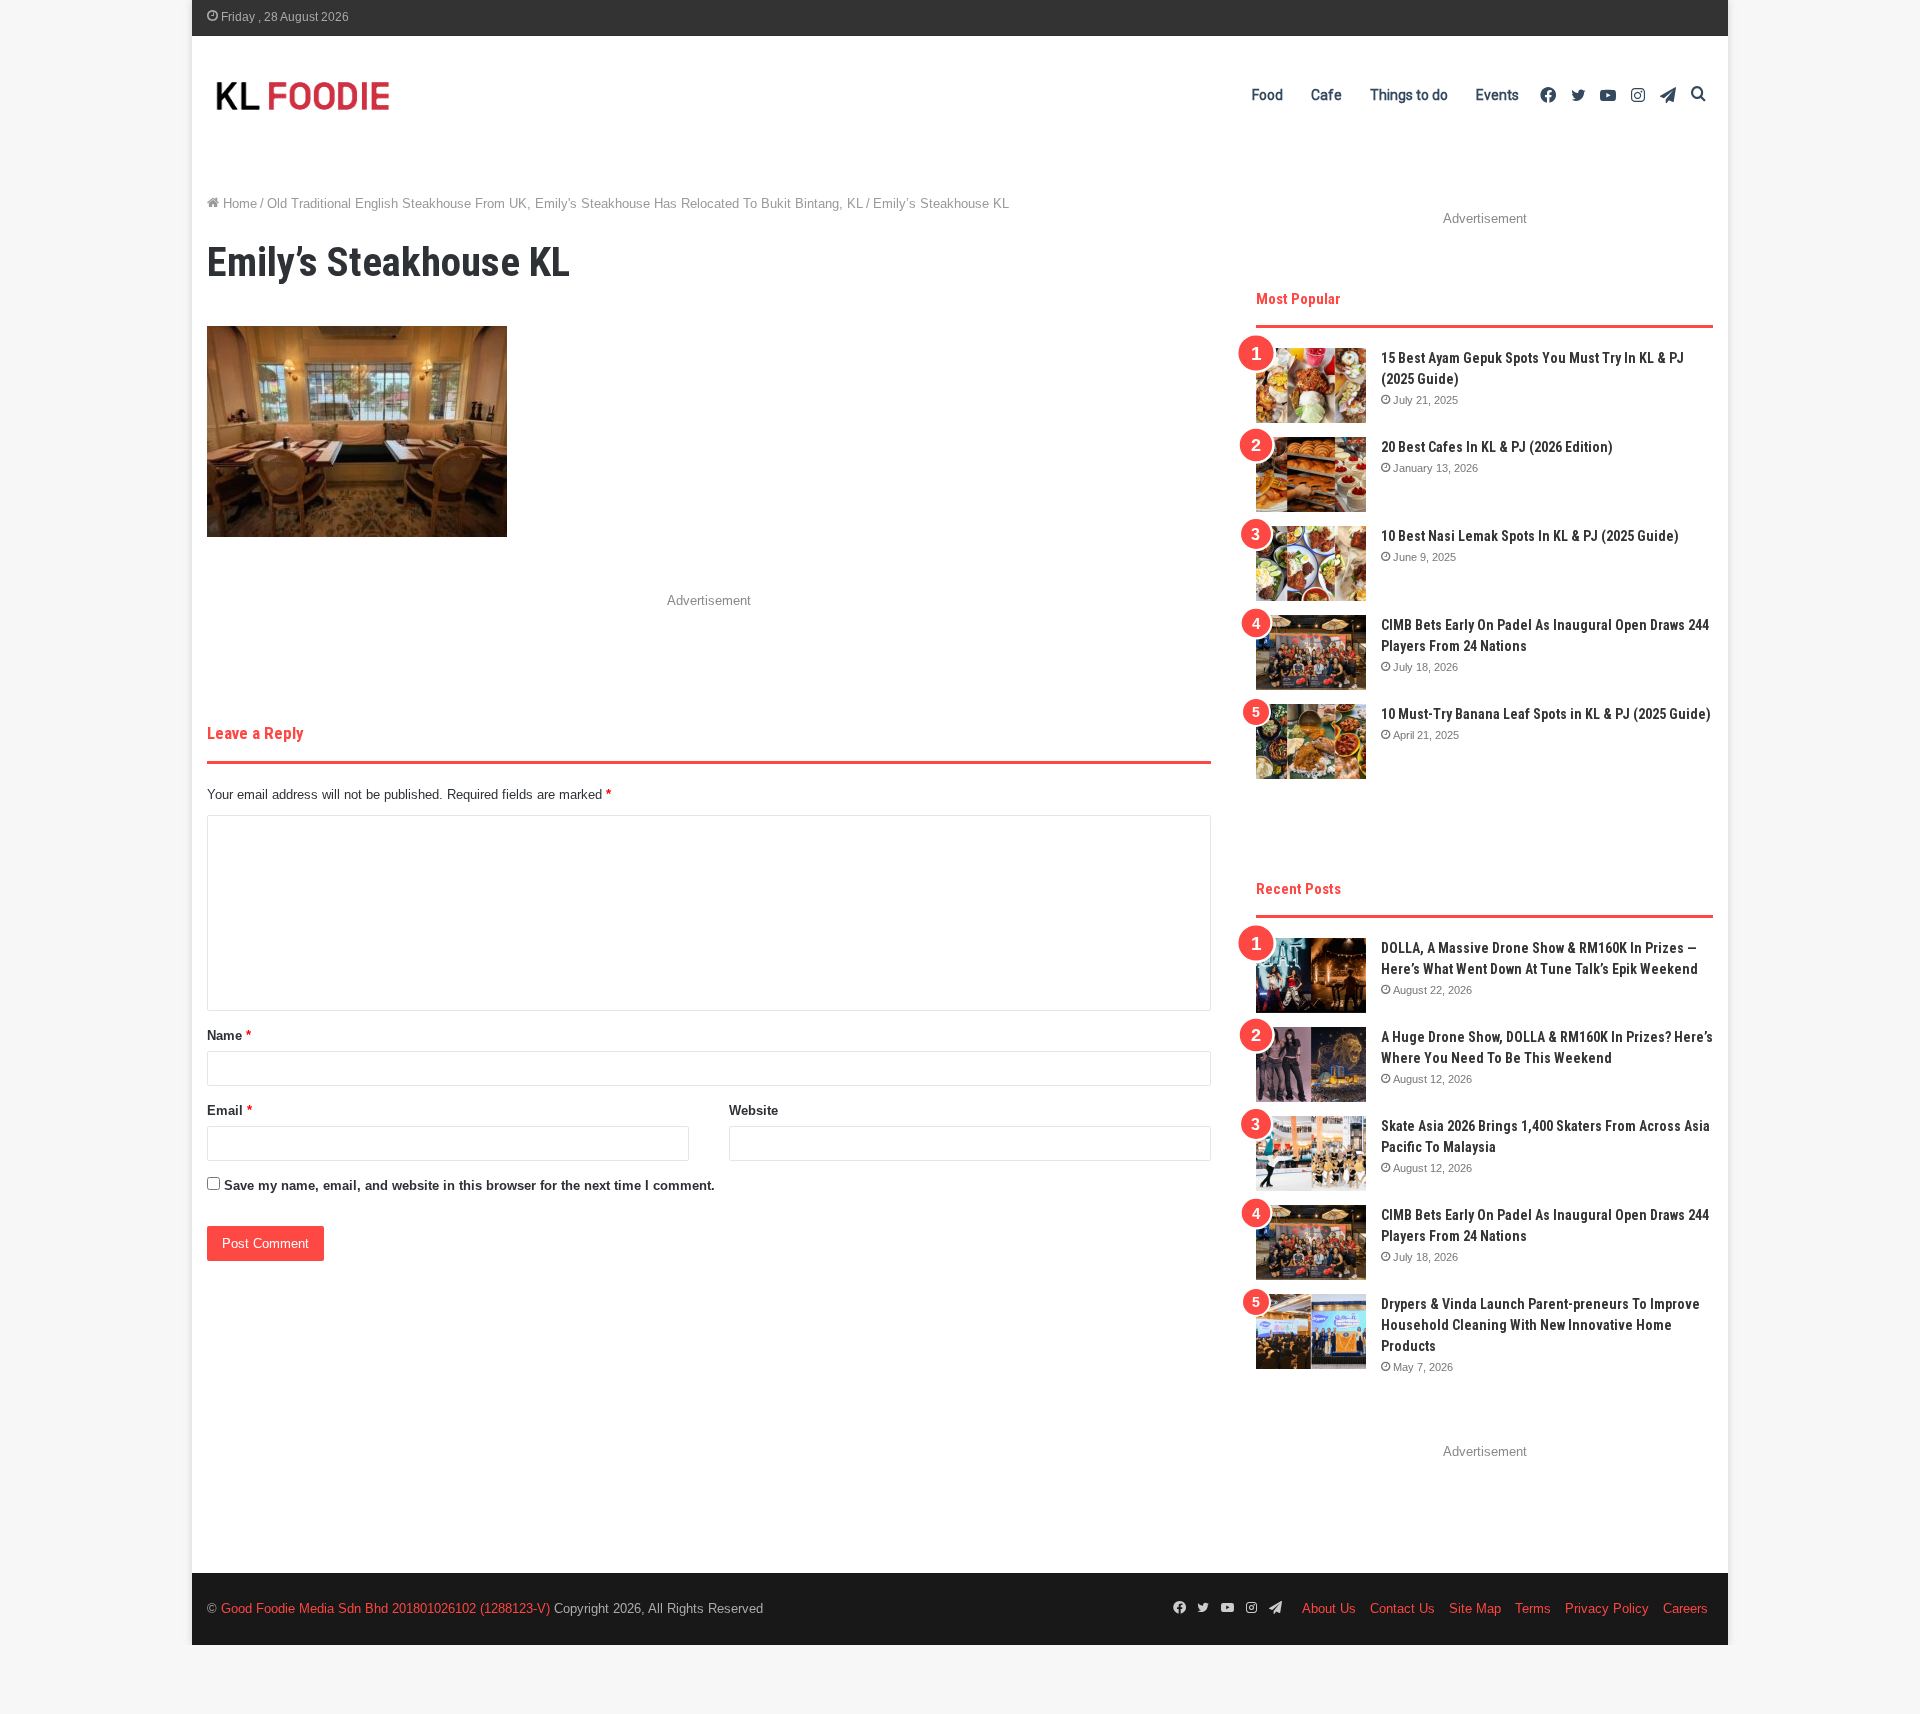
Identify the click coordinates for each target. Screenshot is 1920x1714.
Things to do (1409, 95)
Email (229, 1110)
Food (1267, 95)
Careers (1685, 1608)
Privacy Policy (1607, 1608)
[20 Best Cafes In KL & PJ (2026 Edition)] (1311, 474)
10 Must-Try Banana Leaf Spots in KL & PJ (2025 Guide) (1546, 714)
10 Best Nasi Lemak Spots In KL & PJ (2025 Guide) (1530, 536)
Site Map (1475, 1608)
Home (238, 203)
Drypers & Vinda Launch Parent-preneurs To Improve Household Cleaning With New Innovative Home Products (1540, 1325)
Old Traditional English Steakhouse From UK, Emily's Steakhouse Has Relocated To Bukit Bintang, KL (565, 203)
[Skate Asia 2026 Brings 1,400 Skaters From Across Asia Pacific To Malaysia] (1311, 1153)
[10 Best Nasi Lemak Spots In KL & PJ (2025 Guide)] (1311, 563)
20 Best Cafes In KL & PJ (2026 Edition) (1497, 447)
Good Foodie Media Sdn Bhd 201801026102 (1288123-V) (385, 1608)
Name (229, 1035)
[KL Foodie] (382, 95)
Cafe (1326, 95)
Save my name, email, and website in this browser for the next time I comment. (469, 1185)
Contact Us (1402, 1608)
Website (753, 1110)
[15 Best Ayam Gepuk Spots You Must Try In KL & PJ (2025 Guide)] (1311, 385)
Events (1497, 95)
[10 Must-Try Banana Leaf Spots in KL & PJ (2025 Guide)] (1311, 741)
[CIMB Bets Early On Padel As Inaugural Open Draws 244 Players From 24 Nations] (1311, 652)
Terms (1533, 1608)
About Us (1329, 1608)
